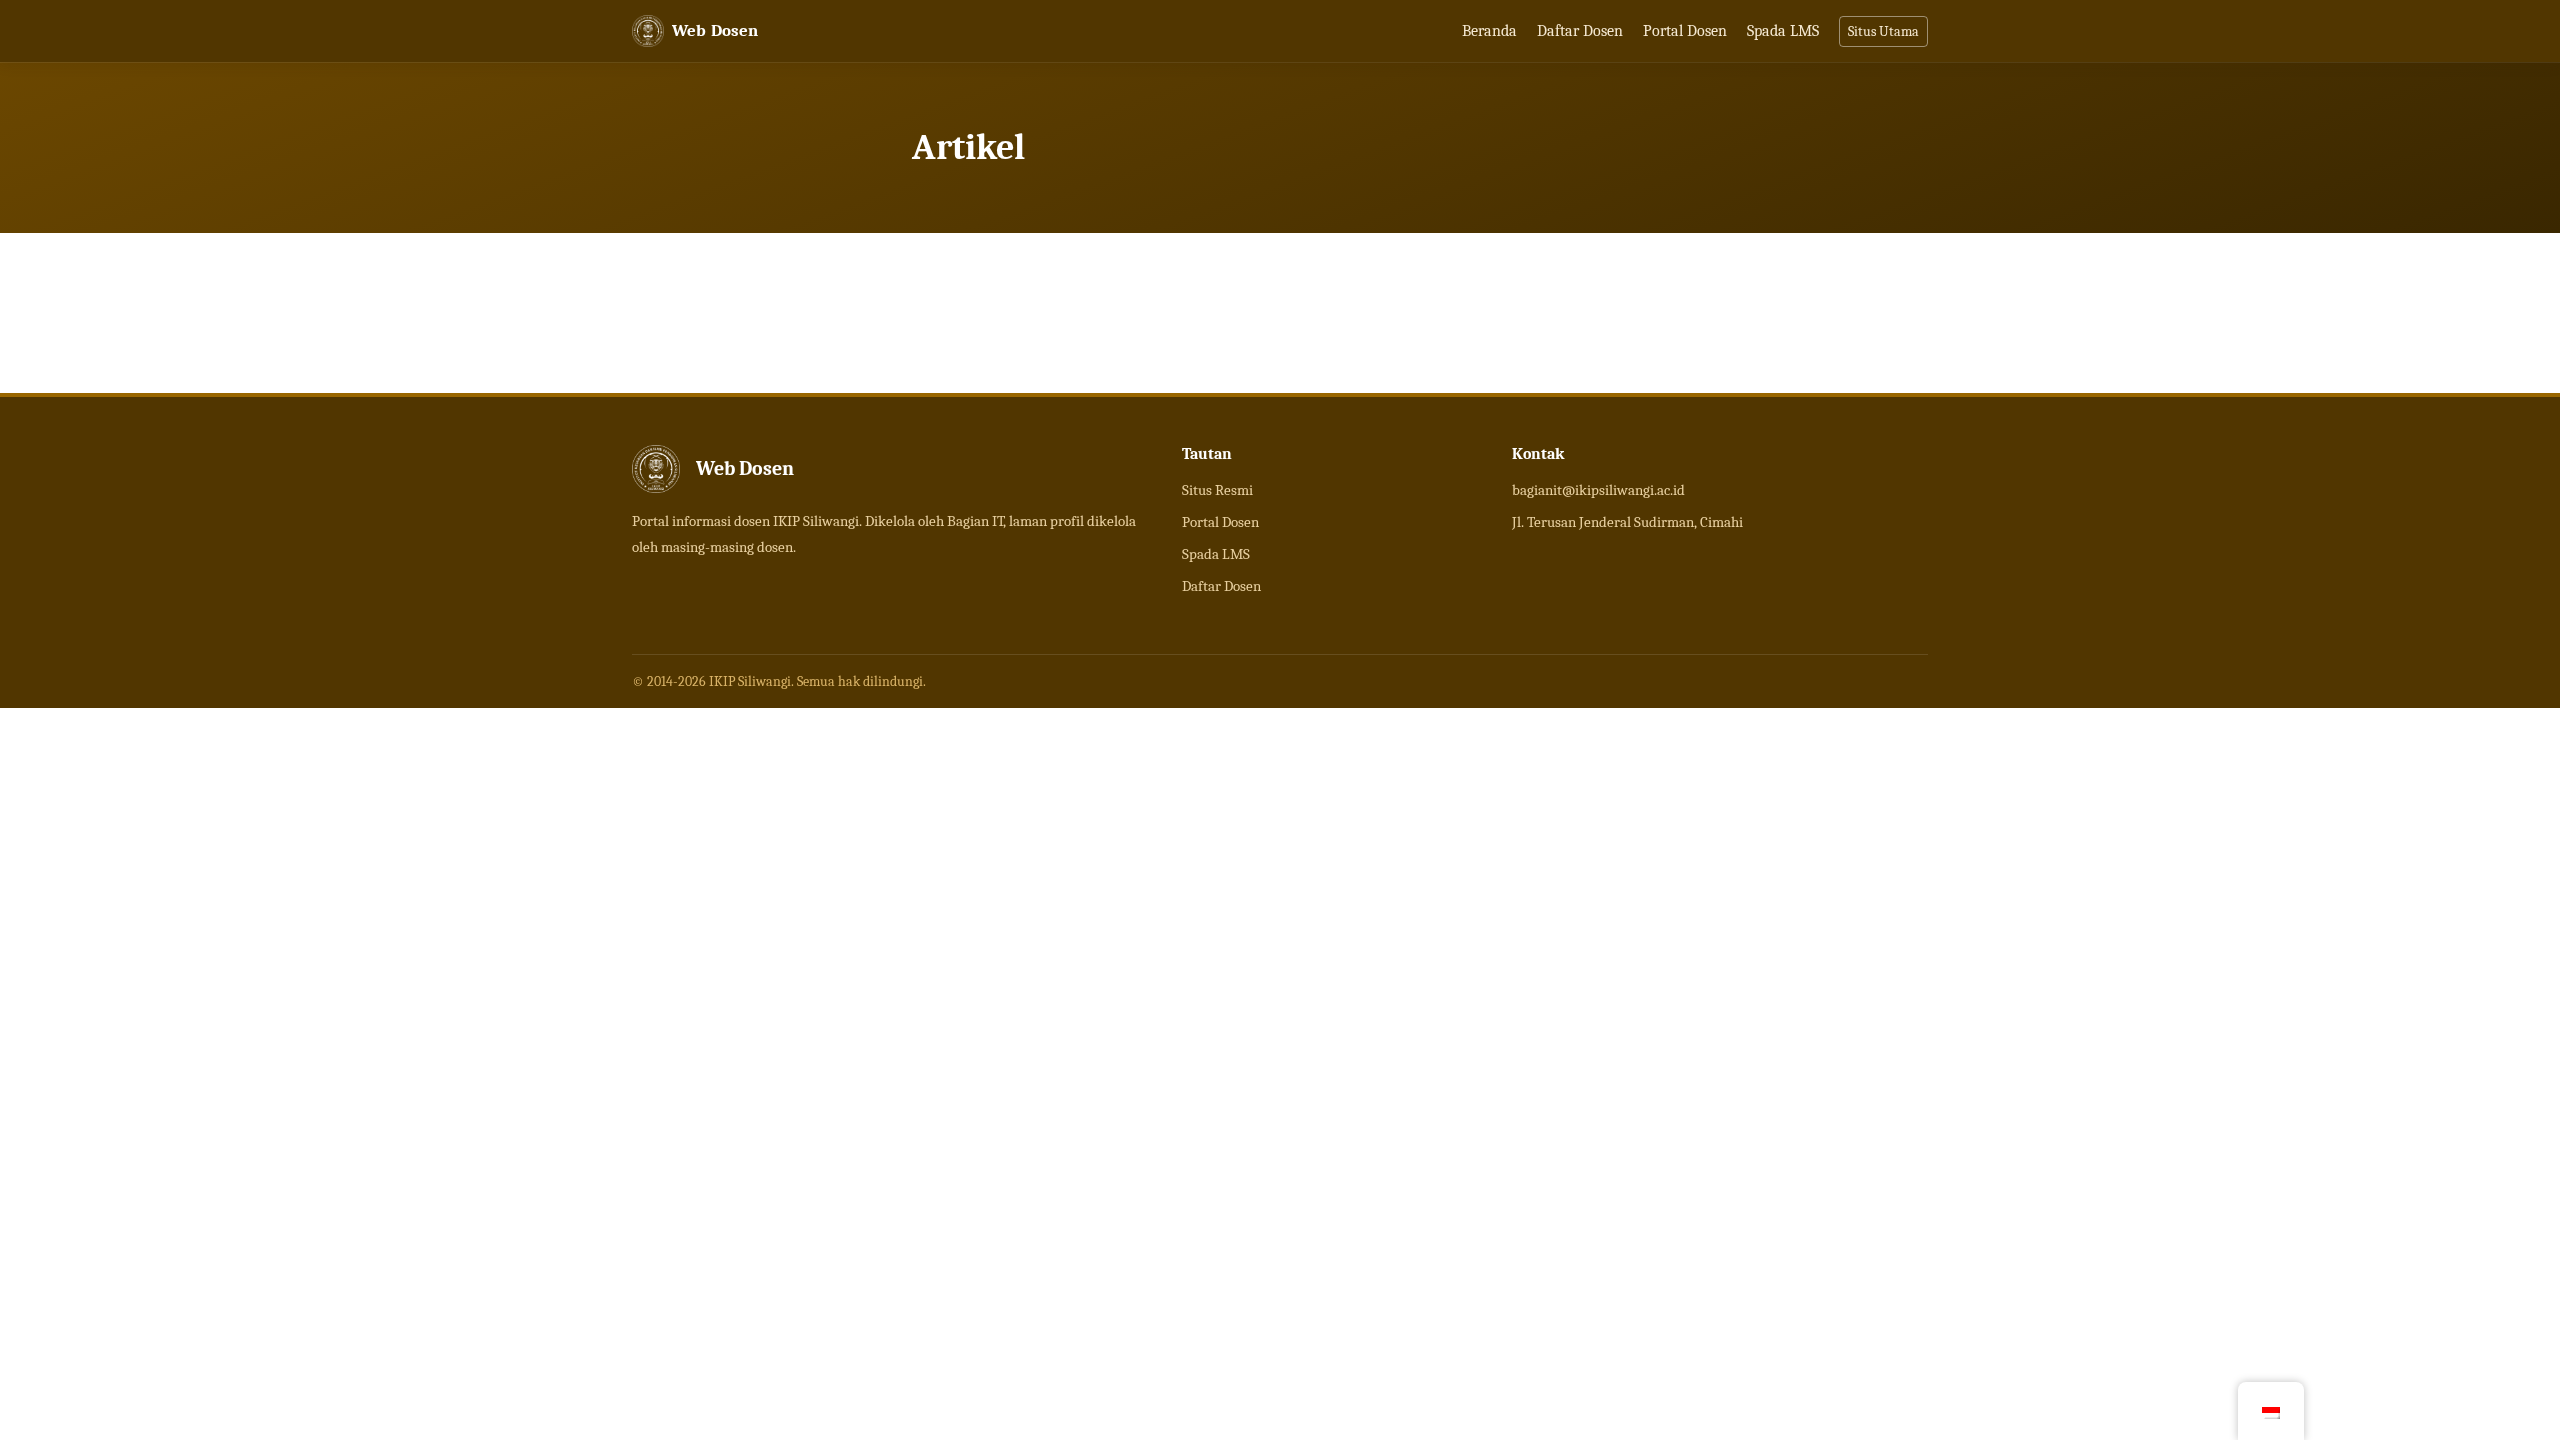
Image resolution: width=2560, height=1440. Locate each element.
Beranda (1489, 31)
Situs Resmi (1217, 490)
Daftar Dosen (1580, 31)
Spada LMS (1783, 31)
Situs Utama (1883, 31)
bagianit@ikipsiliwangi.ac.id (1598, 490)
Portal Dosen (1685, 31)
